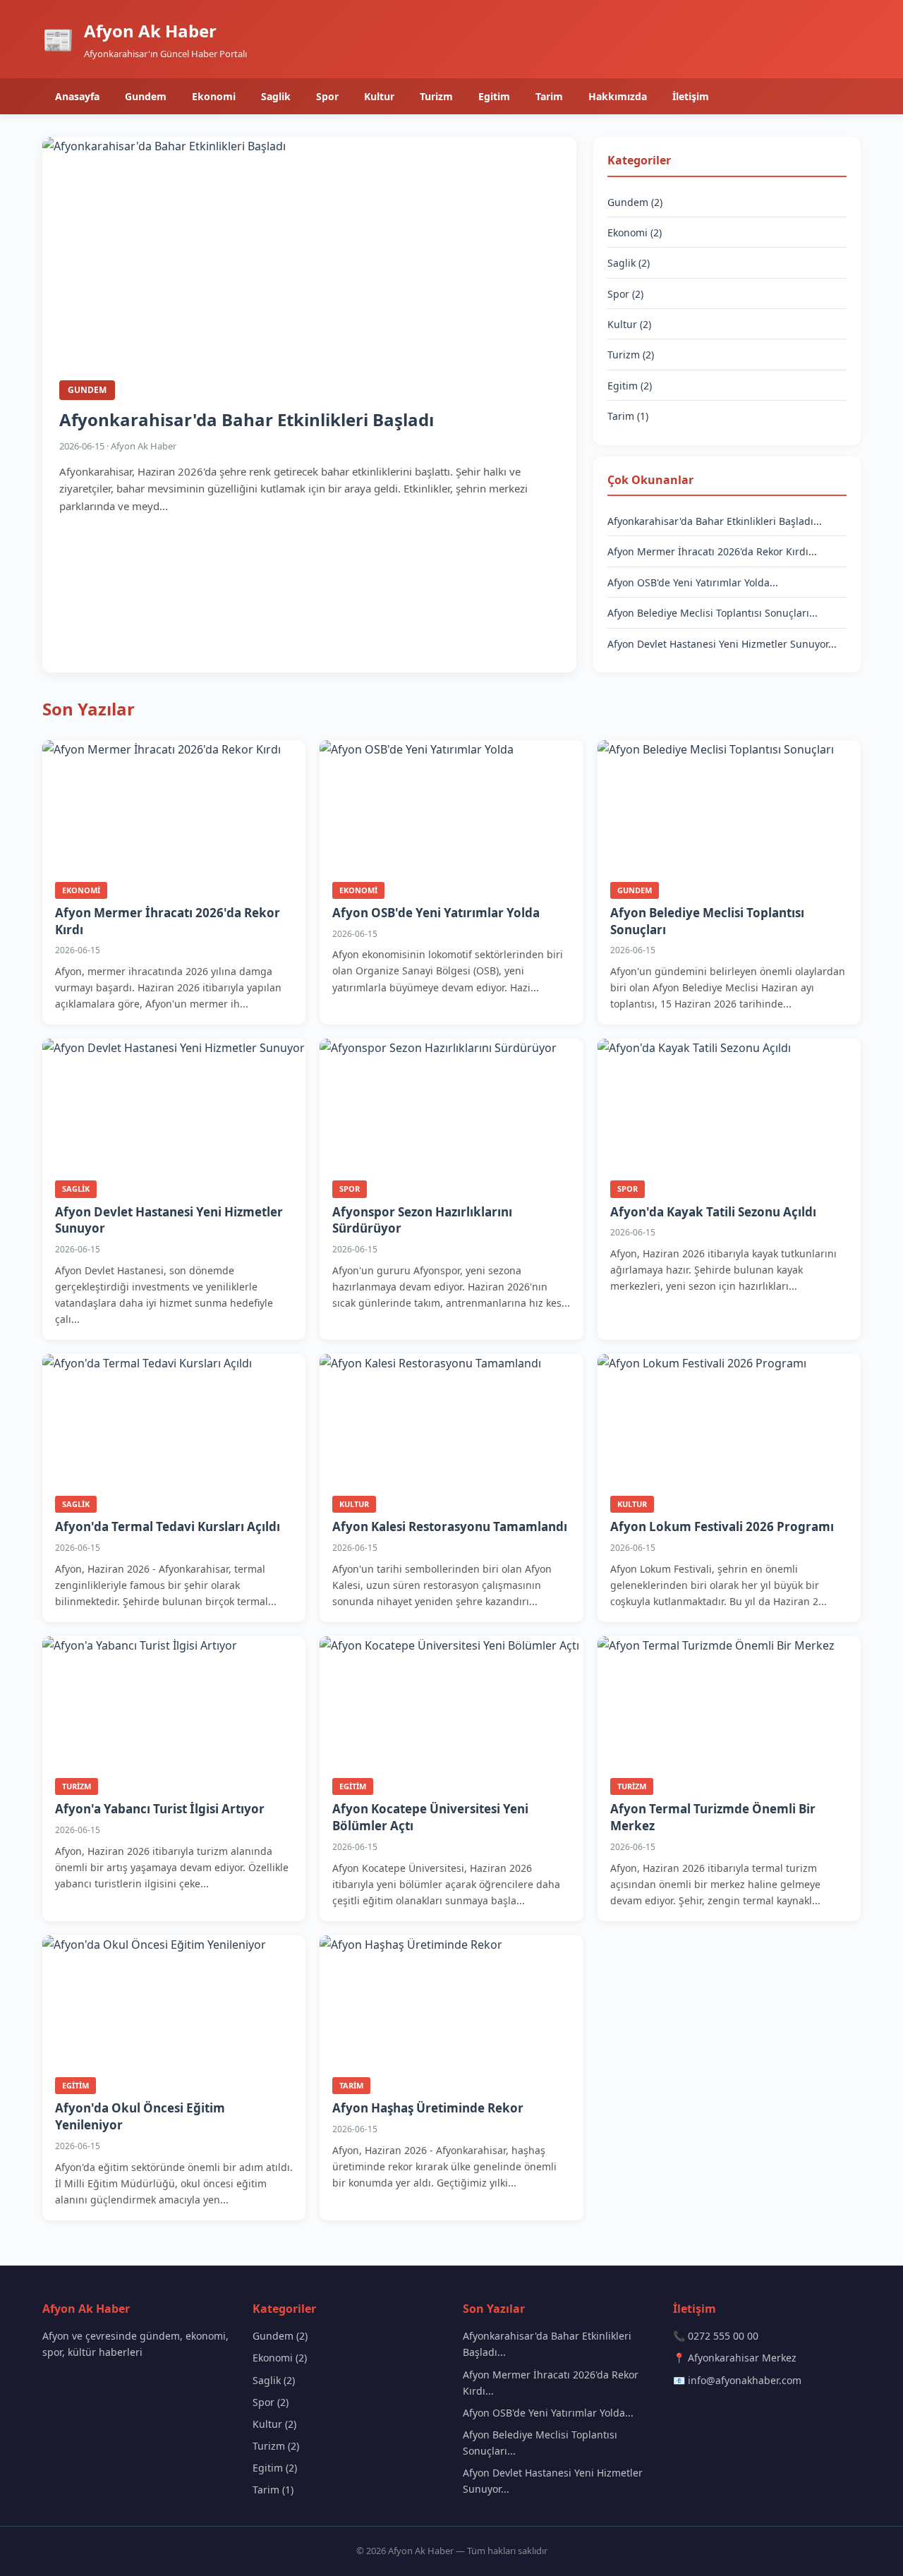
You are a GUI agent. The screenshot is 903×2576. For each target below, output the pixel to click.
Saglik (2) (629, 263)
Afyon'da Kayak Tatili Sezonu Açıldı (713, 1212)
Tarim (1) (628, 416)
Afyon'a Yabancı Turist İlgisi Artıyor (160, 1809)
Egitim (494, 96)
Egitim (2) (630, 386)
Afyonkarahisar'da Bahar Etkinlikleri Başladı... (715, 521)
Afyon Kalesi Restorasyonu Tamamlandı (450, 1526)
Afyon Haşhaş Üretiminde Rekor (428, 2108)
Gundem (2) (635, 202)
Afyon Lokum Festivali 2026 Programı (722, 1526)
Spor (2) (625, 294)
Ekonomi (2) (635, 232)
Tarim (549, 96)
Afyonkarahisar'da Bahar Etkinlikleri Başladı (247, 419)
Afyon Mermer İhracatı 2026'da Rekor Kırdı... (712, 551)
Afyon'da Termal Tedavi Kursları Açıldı (168, 1526)
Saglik (276, 96)
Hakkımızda (618, 96)
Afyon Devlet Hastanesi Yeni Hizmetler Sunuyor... (722, 644)
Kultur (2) (629, 324)
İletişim (691, 96)
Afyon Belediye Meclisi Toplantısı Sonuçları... (713, 613)
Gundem (146, 96)
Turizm (436, 96)
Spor (327, 96)
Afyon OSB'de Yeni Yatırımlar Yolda (436, 913)
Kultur (379, 96)
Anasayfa (77, 96)
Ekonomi (214, 96)
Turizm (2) (631, 355)
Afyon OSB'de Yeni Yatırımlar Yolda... (693, 582)
